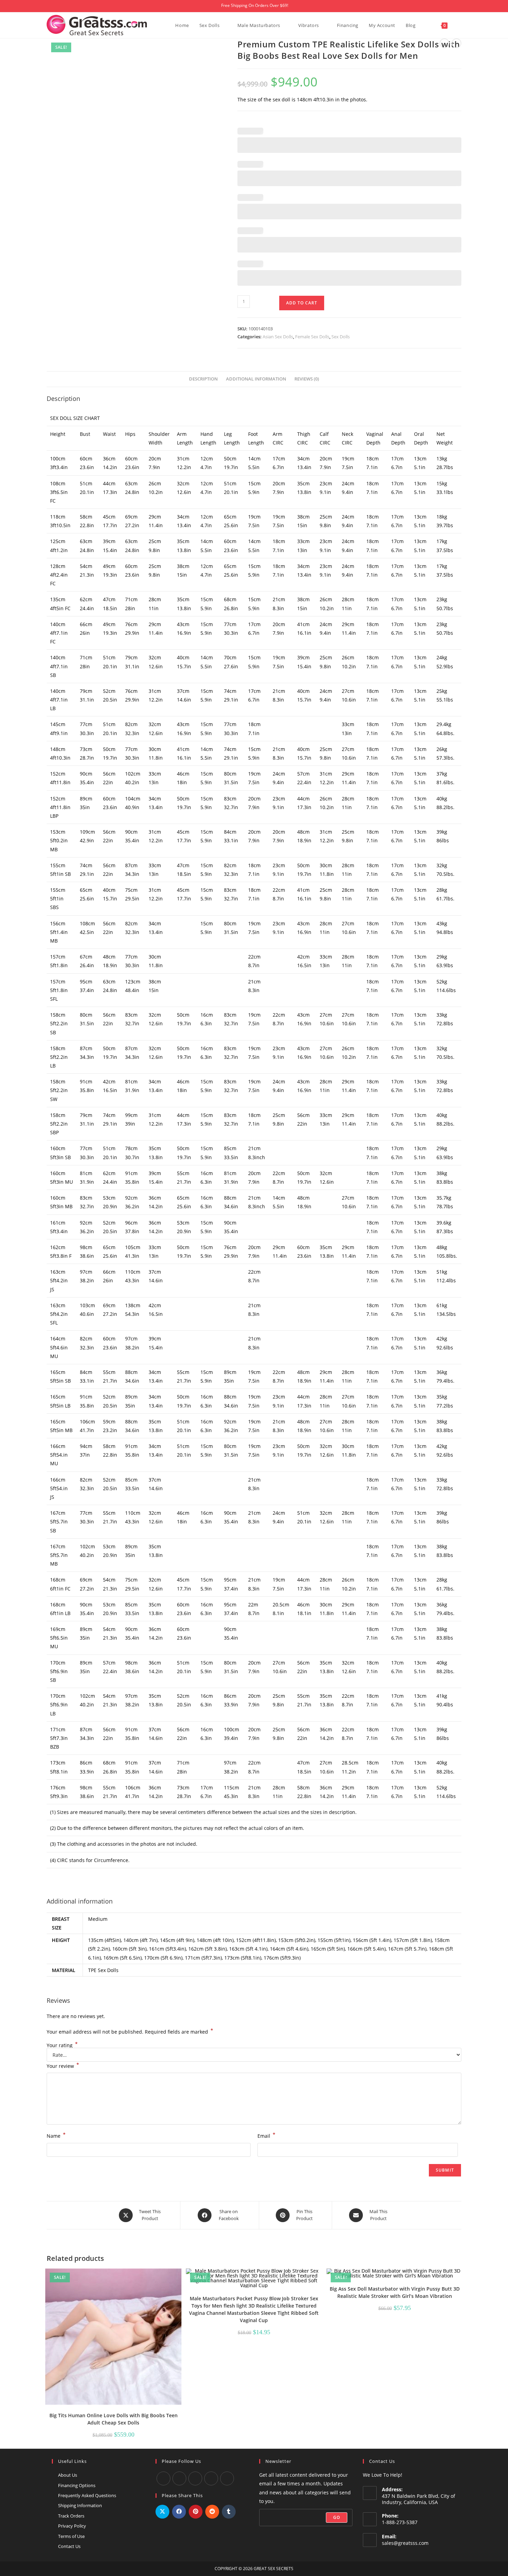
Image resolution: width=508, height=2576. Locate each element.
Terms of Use (71, 2536)
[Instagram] (195, 2478)
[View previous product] (444, 43)
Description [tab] (203, 379)
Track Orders (71, 2516)
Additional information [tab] (256, 379)
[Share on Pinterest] (196, 2512)
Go (337, 2517)
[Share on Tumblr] (229, 2512)
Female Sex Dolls (312, 337)
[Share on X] (162, 2512)
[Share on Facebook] (179, 2512)
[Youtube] (179, 2478)
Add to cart (302, 303)
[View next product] (457, 43)
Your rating (62, 2045)
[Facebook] (163, 2478)
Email (266, 2135)
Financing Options (77, 2485)
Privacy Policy (72, 2526)
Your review (63, 2065)
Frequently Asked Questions (87, 2495)
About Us (68, 2475)
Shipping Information (80, 2505)
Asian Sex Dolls (278, 337)
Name (56, 2135)
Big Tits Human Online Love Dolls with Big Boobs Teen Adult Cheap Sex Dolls (114, 2419)
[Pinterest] (227, 2478)
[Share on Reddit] (212, 2512)
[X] (211, 2478)
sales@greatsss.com (405, 2543)
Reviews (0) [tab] (307, 379)
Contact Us (69, 2546)
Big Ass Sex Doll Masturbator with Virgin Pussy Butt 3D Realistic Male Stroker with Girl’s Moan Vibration (395, 2292)
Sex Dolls (341, 337)
